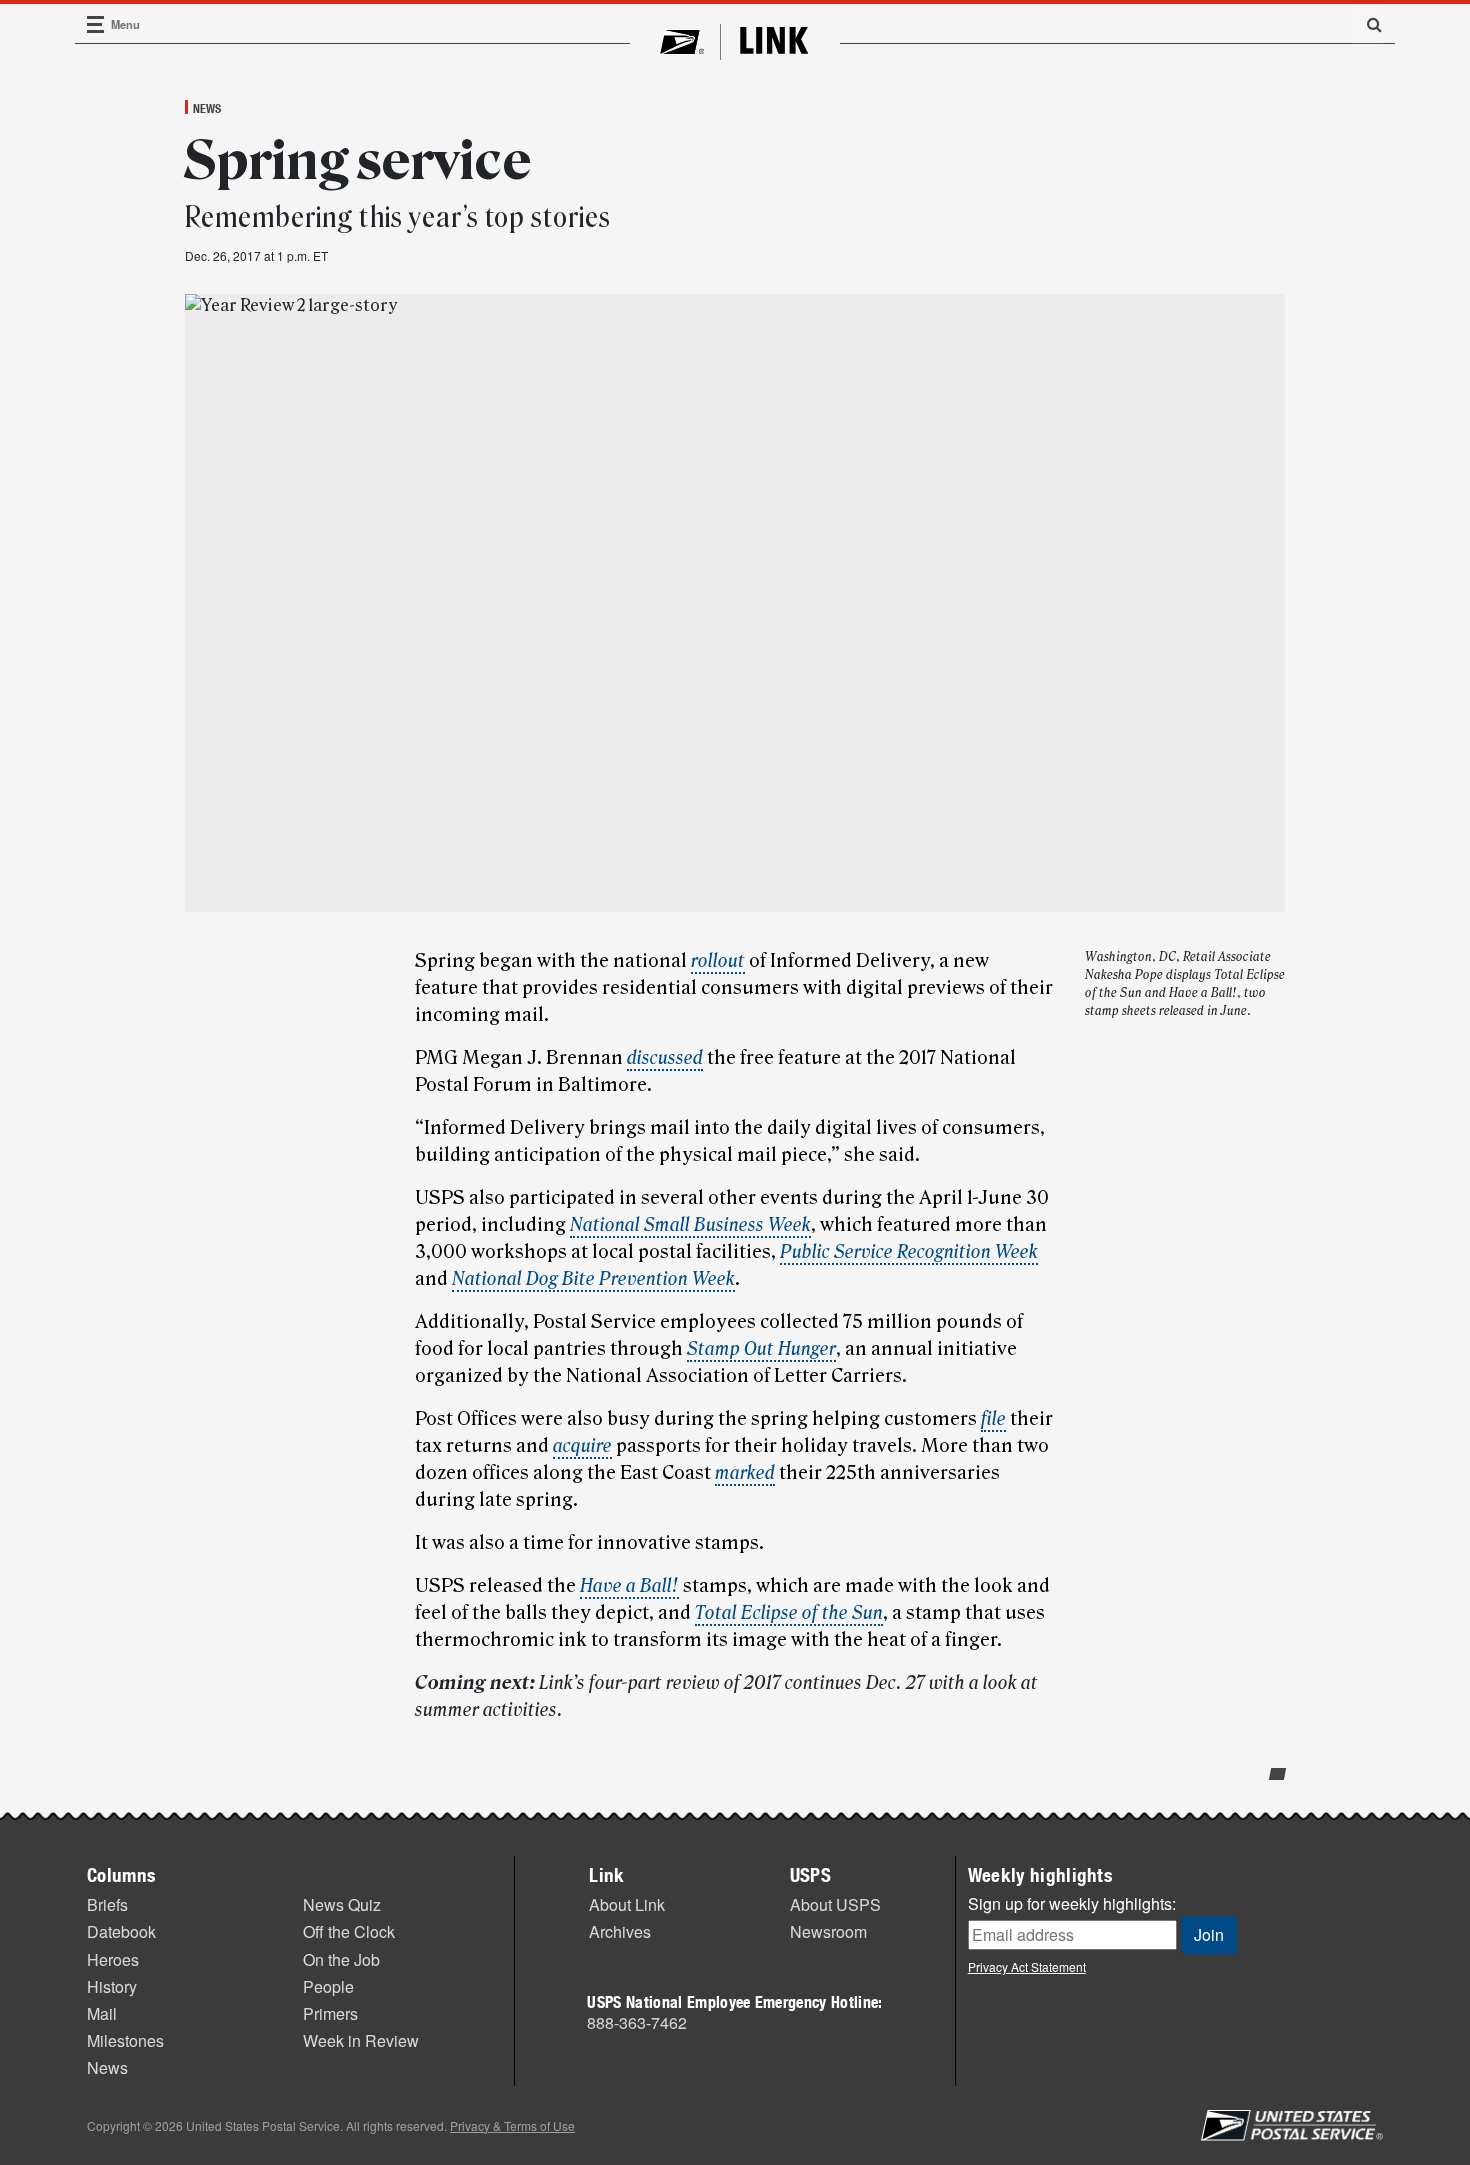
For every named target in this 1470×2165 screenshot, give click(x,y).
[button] (1367, 24)
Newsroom (828, 1931)
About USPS (835, 1904)
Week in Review (361, 2040)
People (328, 1986)
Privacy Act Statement (1027, 1966)
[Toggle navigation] (96, 24)
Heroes (113, 1959)
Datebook (121, 1931)
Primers (330, 2013)
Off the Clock (349, 1931)
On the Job (341, 1959)
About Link (627, 1904)
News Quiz (342, 1904)
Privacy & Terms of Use (512, 2125)
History (112, 1986)
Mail (102, 2013)
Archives (620, 1931)
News (207, 108)
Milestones (125, 2040)
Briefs (107, 1904)
